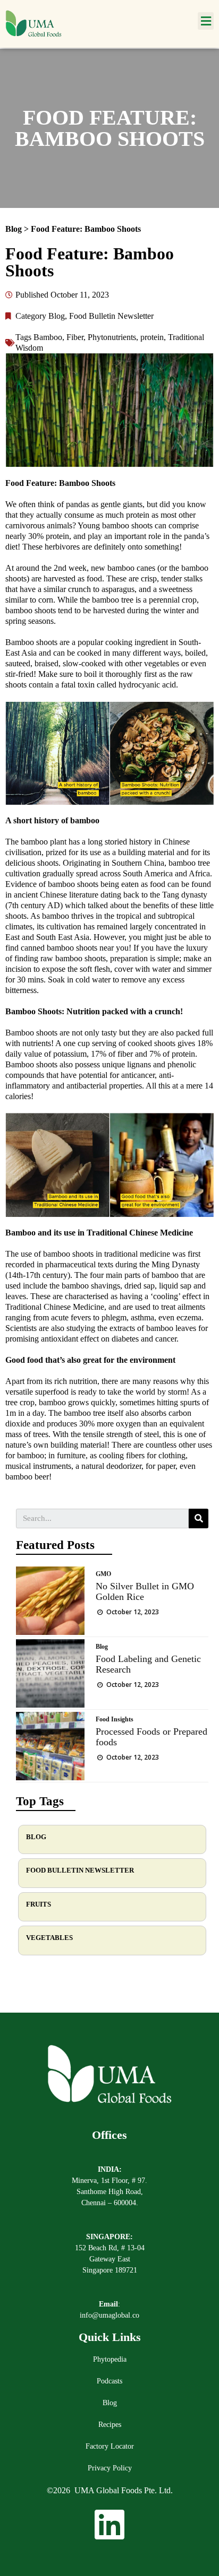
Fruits (39, 1904)
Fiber (75, 337)
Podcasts (109, 2381)
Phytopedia (110, 2359)
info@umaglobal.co (109, 2315)
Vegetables (49, 1938)
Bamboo (48, 337)
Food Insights (115, 1719)
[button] (206, 21)
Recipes (110, 2425)
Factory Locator (110, 2446)
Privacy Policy (110, 2468)
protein (152, 337)
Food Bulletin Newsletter (111, 316)
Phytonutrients (112, 337)
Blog (15, 229)
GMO (103, 1574)
